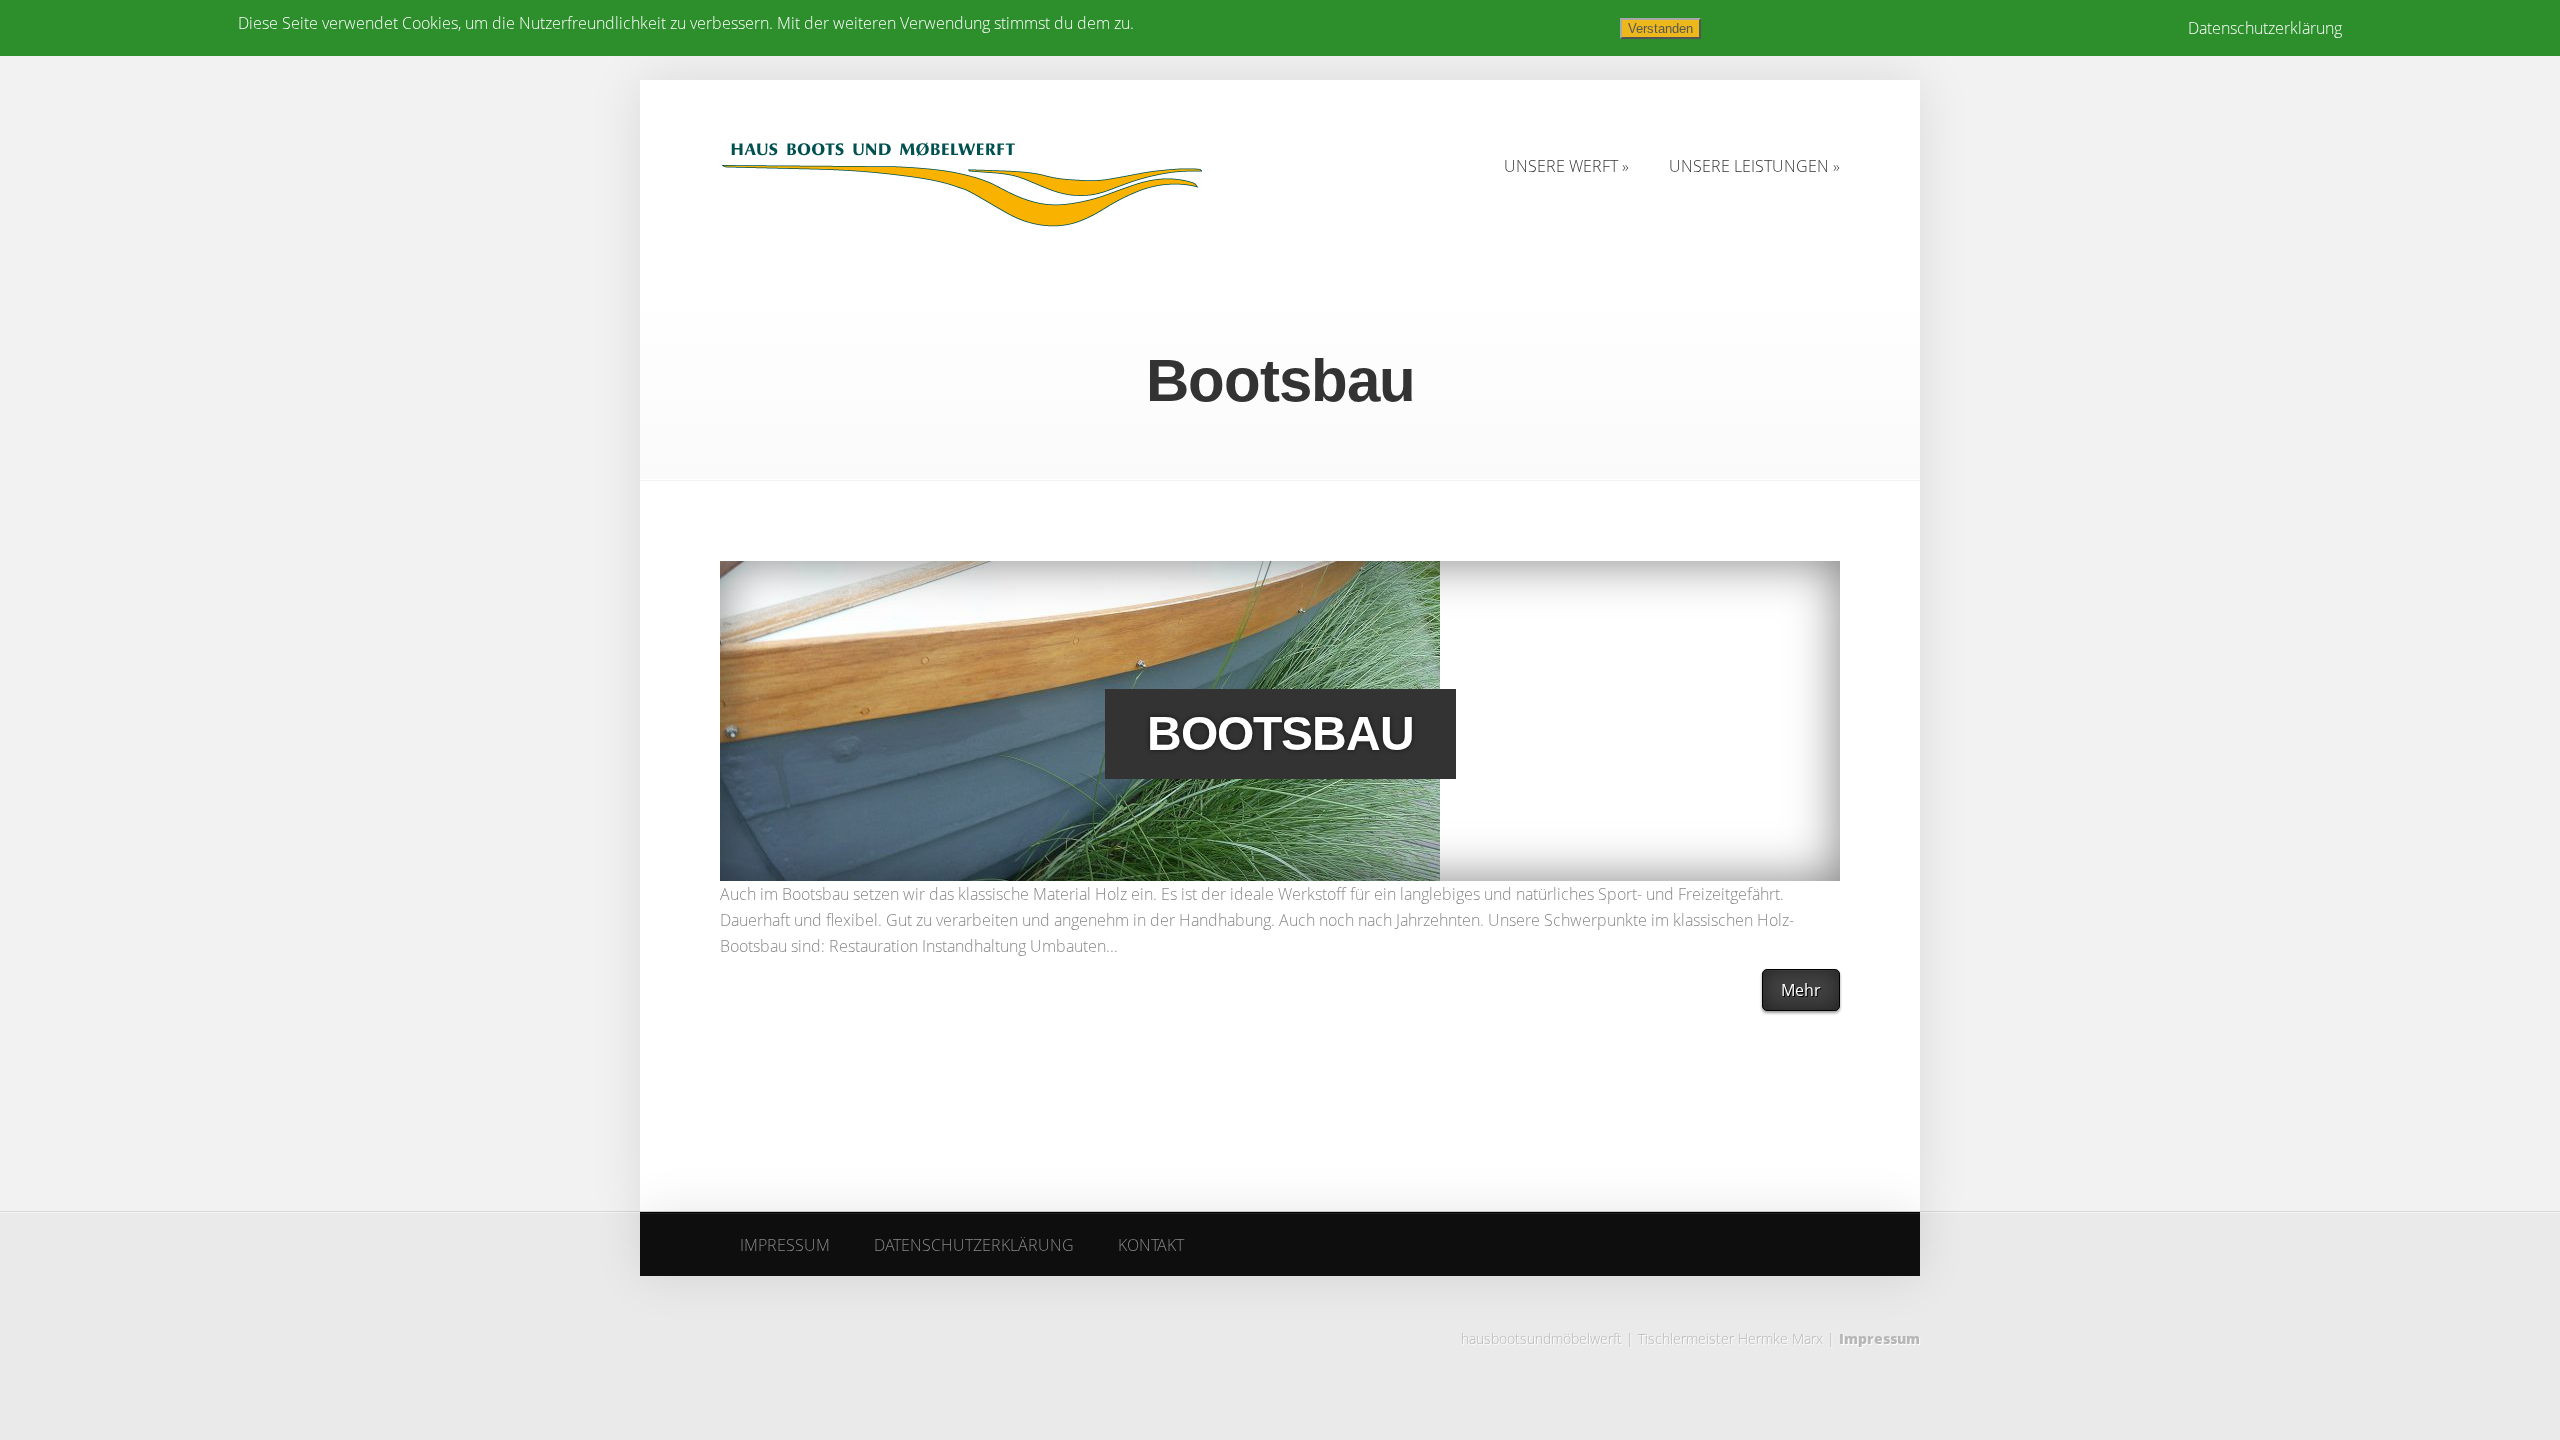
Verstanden (1660, 28)
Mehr (1801, 990)
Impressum (1879, 1338)
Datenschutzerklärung (2265, 28)
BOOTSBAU (1280, 733)
